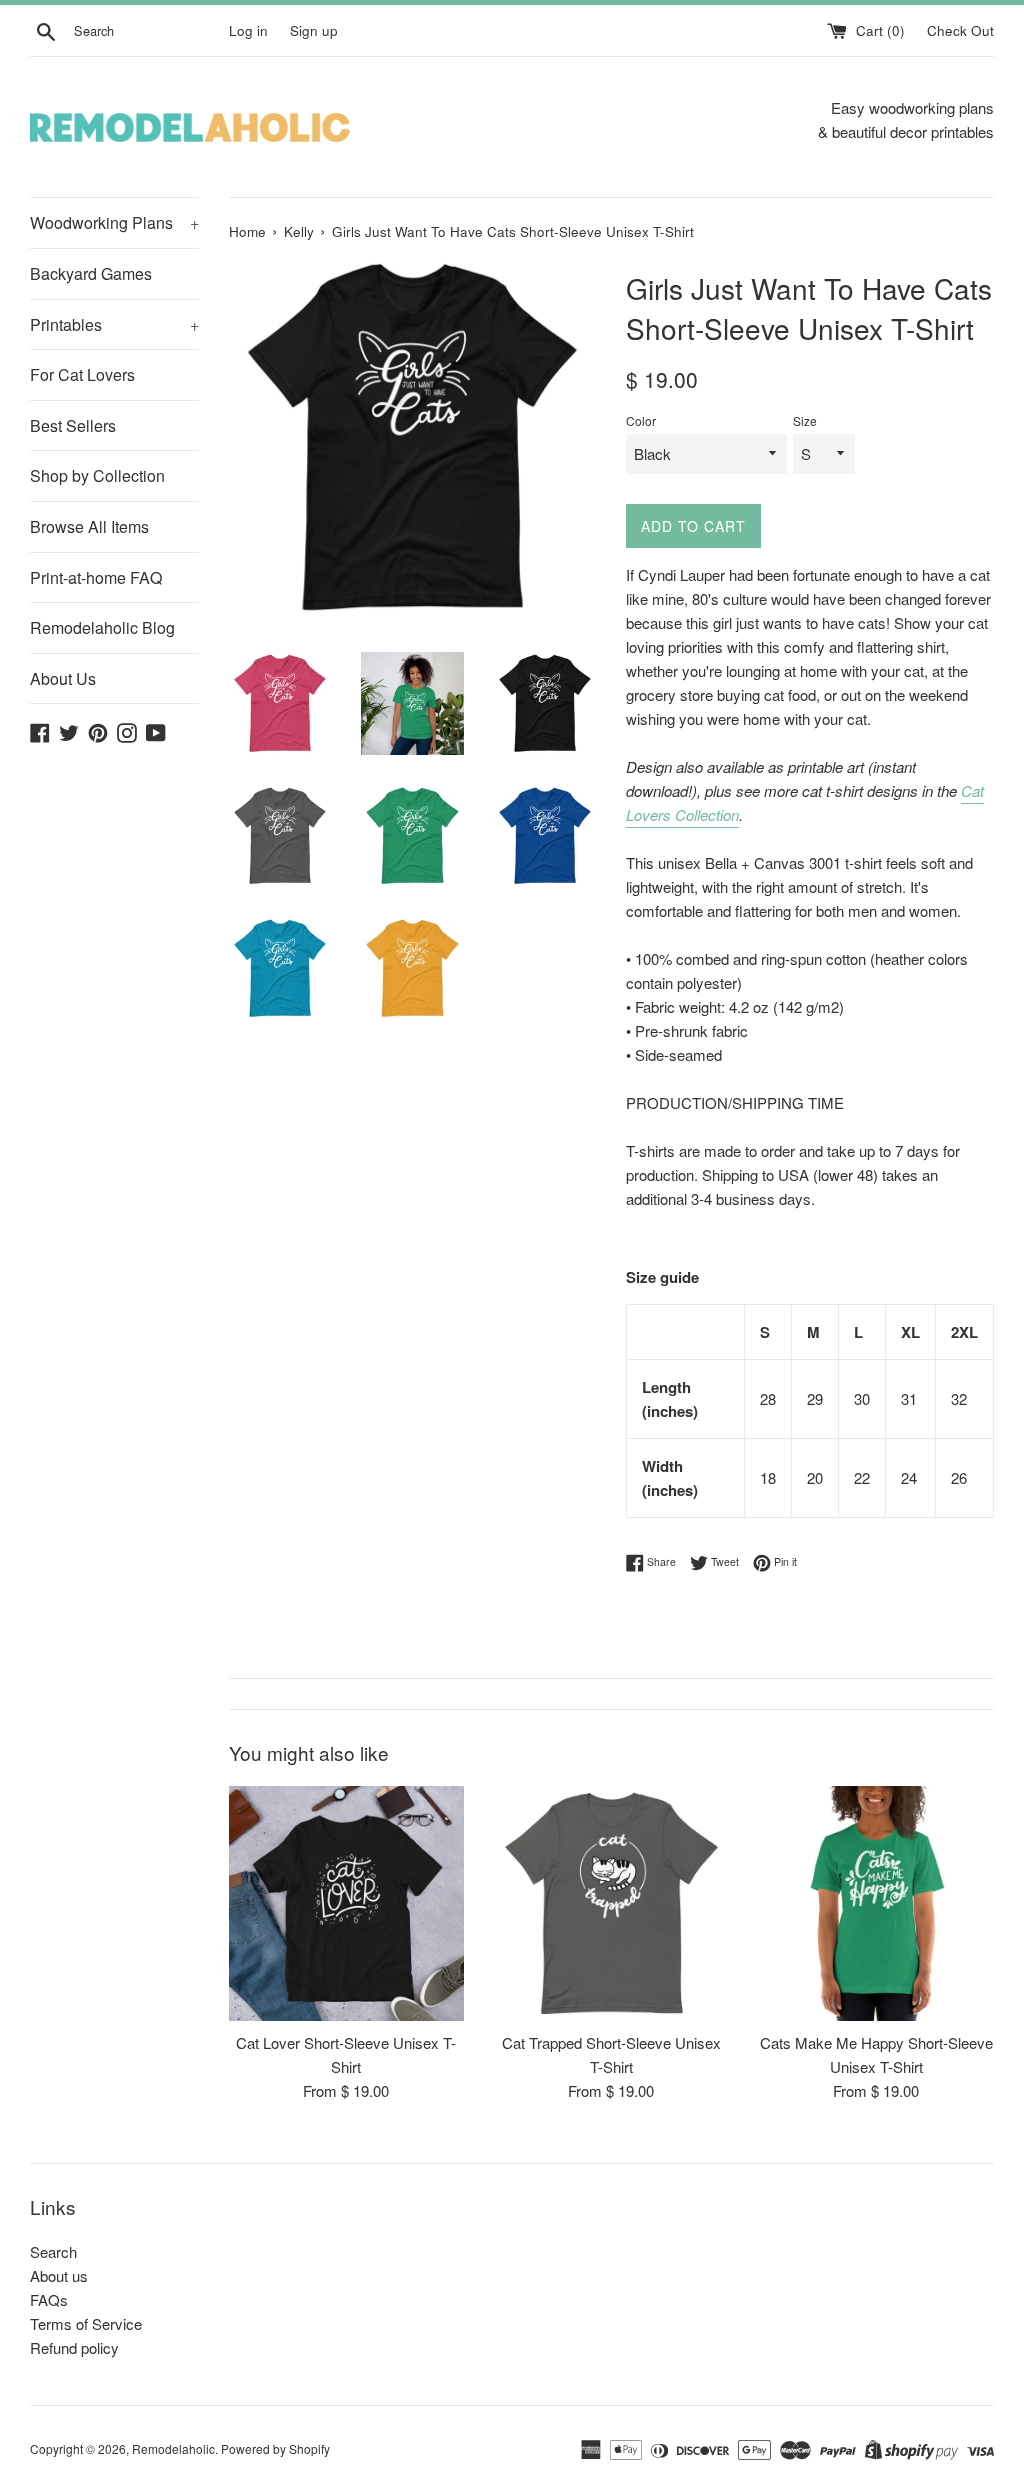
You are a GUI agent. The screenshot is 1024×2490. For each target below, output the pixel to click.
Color (641, 420)
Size (805, 420)
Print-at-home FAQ (96, 577)
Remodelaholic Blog (102, 627)
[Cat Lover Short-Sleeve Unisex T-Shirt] (346, 1903)
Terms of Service (86, 2323)
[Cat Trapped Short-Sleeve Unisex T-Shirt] (611, 1903)
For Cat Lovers (82, 374)
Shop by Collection (97, 475)
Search (53, 2251)
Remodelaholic (173, 2448)
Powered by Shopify (275, 2448)
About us (59, 2275)
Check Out (960, 30)
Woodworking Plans (114, 222)
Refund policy (74, 2347)
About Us (63, 678)
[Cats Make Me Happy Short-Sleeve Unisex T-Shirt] (876, 1903)
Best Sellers (73, 425)
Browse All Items (89, 526)
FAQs (49, 2299)
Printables (114, 324)
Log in (248, 30)
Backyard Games (91, 273)
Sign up (314, 30)
